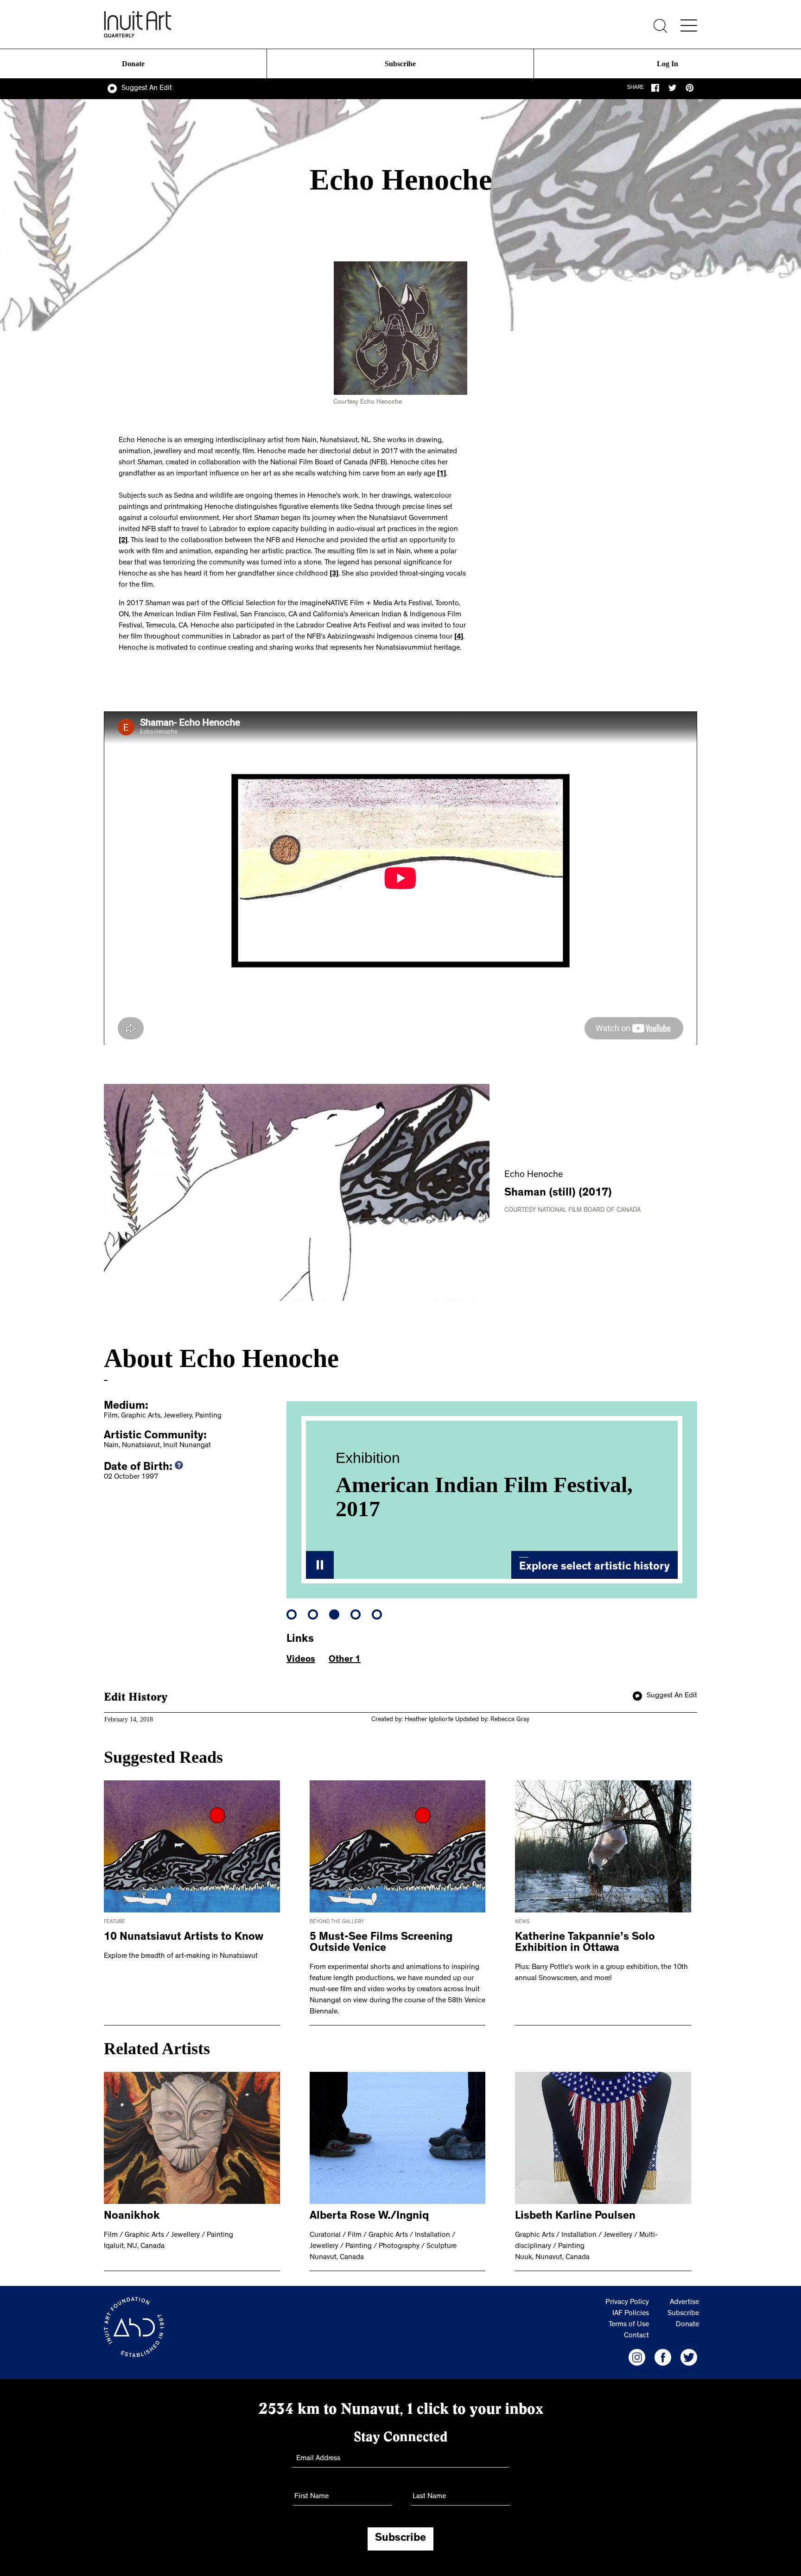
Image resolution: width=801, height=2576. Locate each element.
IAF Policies (631, 2314)
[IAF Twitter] (689, 2357)
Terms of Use (629, 2325)
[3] (334, 574)
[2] (123, 541)
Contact (636, 2336)
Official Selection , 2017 (453, 1485)
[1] (442, 474)
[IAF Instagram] (637, 2357)
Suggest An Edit (147, 89)
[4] (459, 637)
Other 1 (345, 1660)
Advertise (684, 2303)
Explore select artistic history (594, 1568)
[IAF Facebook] (663, 2357)
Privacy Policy (627, 2303)
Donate (133, 64)
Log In (667, 64)
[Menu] (689, 25)
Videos (301, 1660)
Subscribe (400, 64)
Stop (320, 1565)
